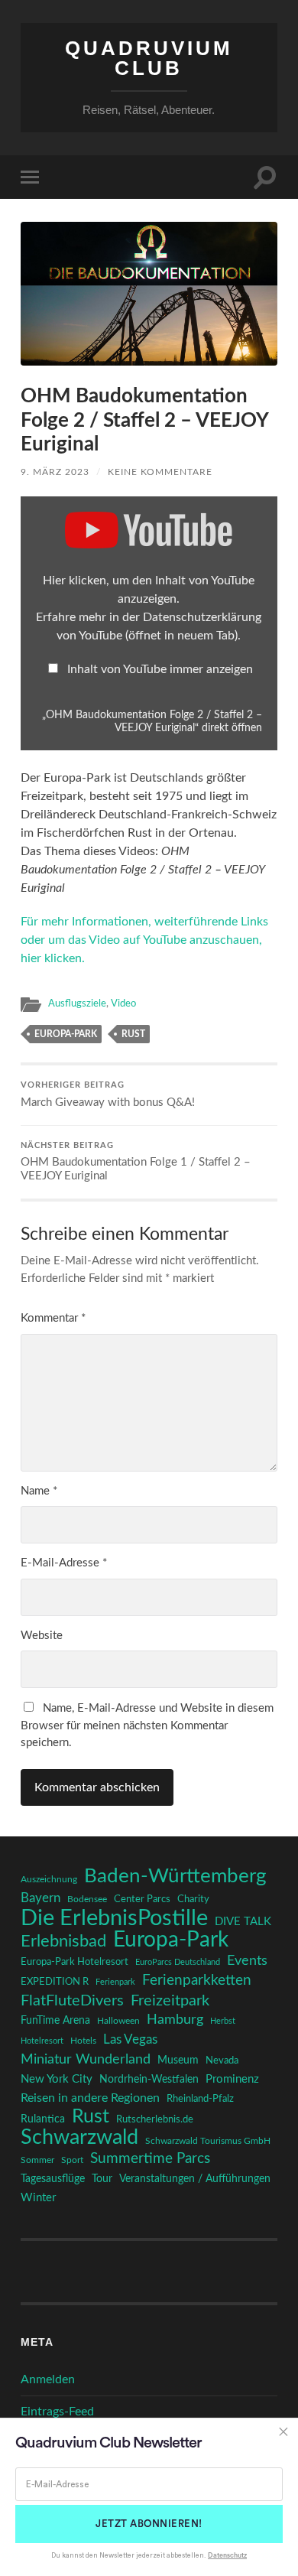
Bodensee (87, 1899)
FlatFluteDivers (72, 2001)
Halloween (118, 2021)
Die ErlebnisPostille (114, 1918)
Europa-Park (66, 1034)
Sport (72, 2160)
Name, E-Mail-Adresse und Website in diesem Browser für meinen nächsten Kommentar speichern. (147, 1725)
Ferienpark (115, 1982)
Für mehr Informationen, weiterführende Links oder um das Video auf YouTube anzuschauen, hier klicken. (144, 940)
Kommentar (53, 1318)
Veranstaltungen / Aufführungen (195, 2179)
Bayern (40, 1898)
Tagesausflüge (53, 2179)
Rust (133, 1034)
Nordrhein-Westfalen (149, 2080)
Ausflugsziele (77, 1003)
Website (42, 1636)
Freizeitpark (170, 2001)
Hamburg (175, 2020)
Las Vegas (130, 2039)
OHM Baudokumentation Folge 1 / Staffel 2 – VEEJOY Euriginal (136, 1162)
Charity (193, 1899)
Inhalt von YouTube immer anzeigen (160, 669)
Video (123, 1003)
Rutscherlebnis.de (155, 2119)
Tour (102, 2179)
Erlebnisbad (63, 1941)
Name (39, 1491)
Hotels (83, 2041)
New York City (57, 2079)
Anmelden (48, 2379)
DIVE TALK (243, 1922)
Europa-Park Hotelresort (74, 1962)
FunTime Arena (55, 2021)
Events (247, 1961)
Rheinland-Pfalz (200, 2099)
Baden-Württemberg (175, 1876)
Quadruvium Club (149, 58)
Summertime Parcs (150, 2159)
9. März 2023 (55, 472)
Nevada (222, 2060)
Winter (38, 2198)
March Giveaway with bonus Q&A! (108, 1095)
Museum (178, 2060)
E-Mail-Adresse (64, 1563)
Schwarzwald (79, 2138)
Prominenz (232, 2079)
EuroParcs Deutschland (178, 1962)
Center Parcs (142, 1899)
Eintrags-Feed (57, 2412)
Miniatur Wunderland (86, 2059)
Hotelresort (42, 2041)
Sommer (37, 2160)
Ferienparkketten (197, 1981)
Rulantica (43, 2119)
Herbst (223, 2021)
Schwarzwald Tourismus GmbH (208, 2141)
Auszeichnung (49, 1880)
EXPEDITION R (55, 1982)
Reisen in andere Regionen (90, 2098)
